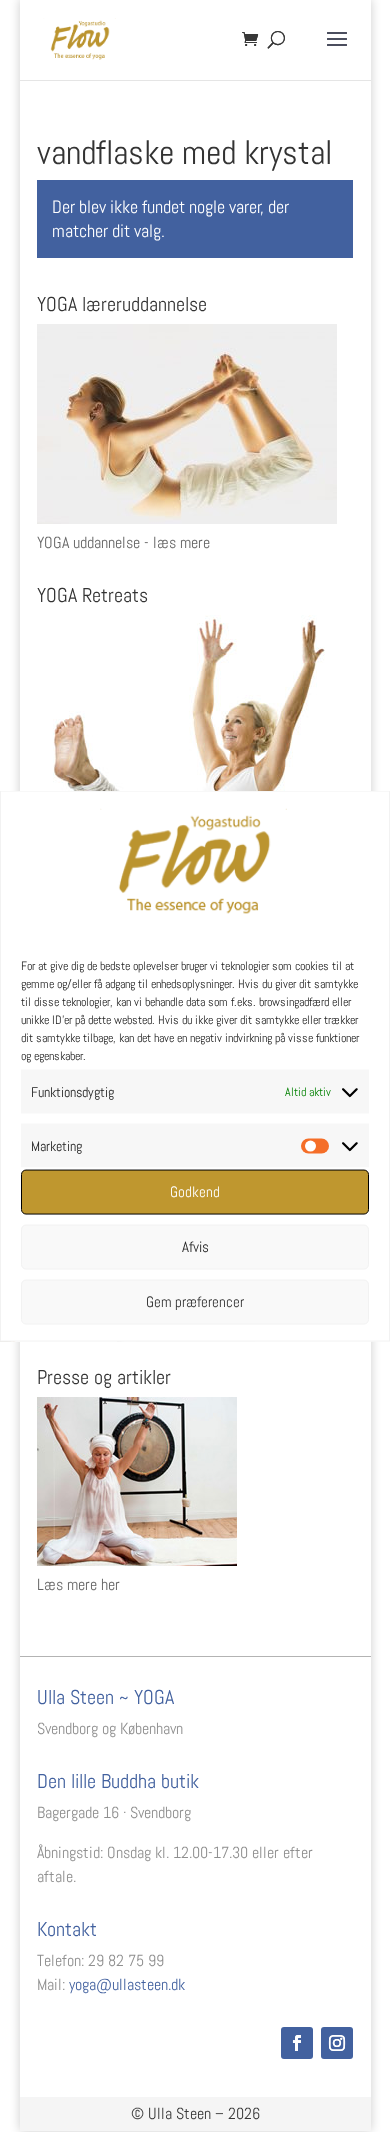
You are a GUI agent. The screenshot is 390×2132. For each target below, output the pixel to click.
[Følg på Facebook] (297, 2043)
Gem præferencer (195, 1301)
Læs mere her (78, 1584)
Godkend (195, 1191)
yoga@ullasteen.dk (127, 1984)
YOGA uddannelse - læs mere (123, 542)
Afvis (195, 1246)
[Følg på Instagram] (337, 2043)
